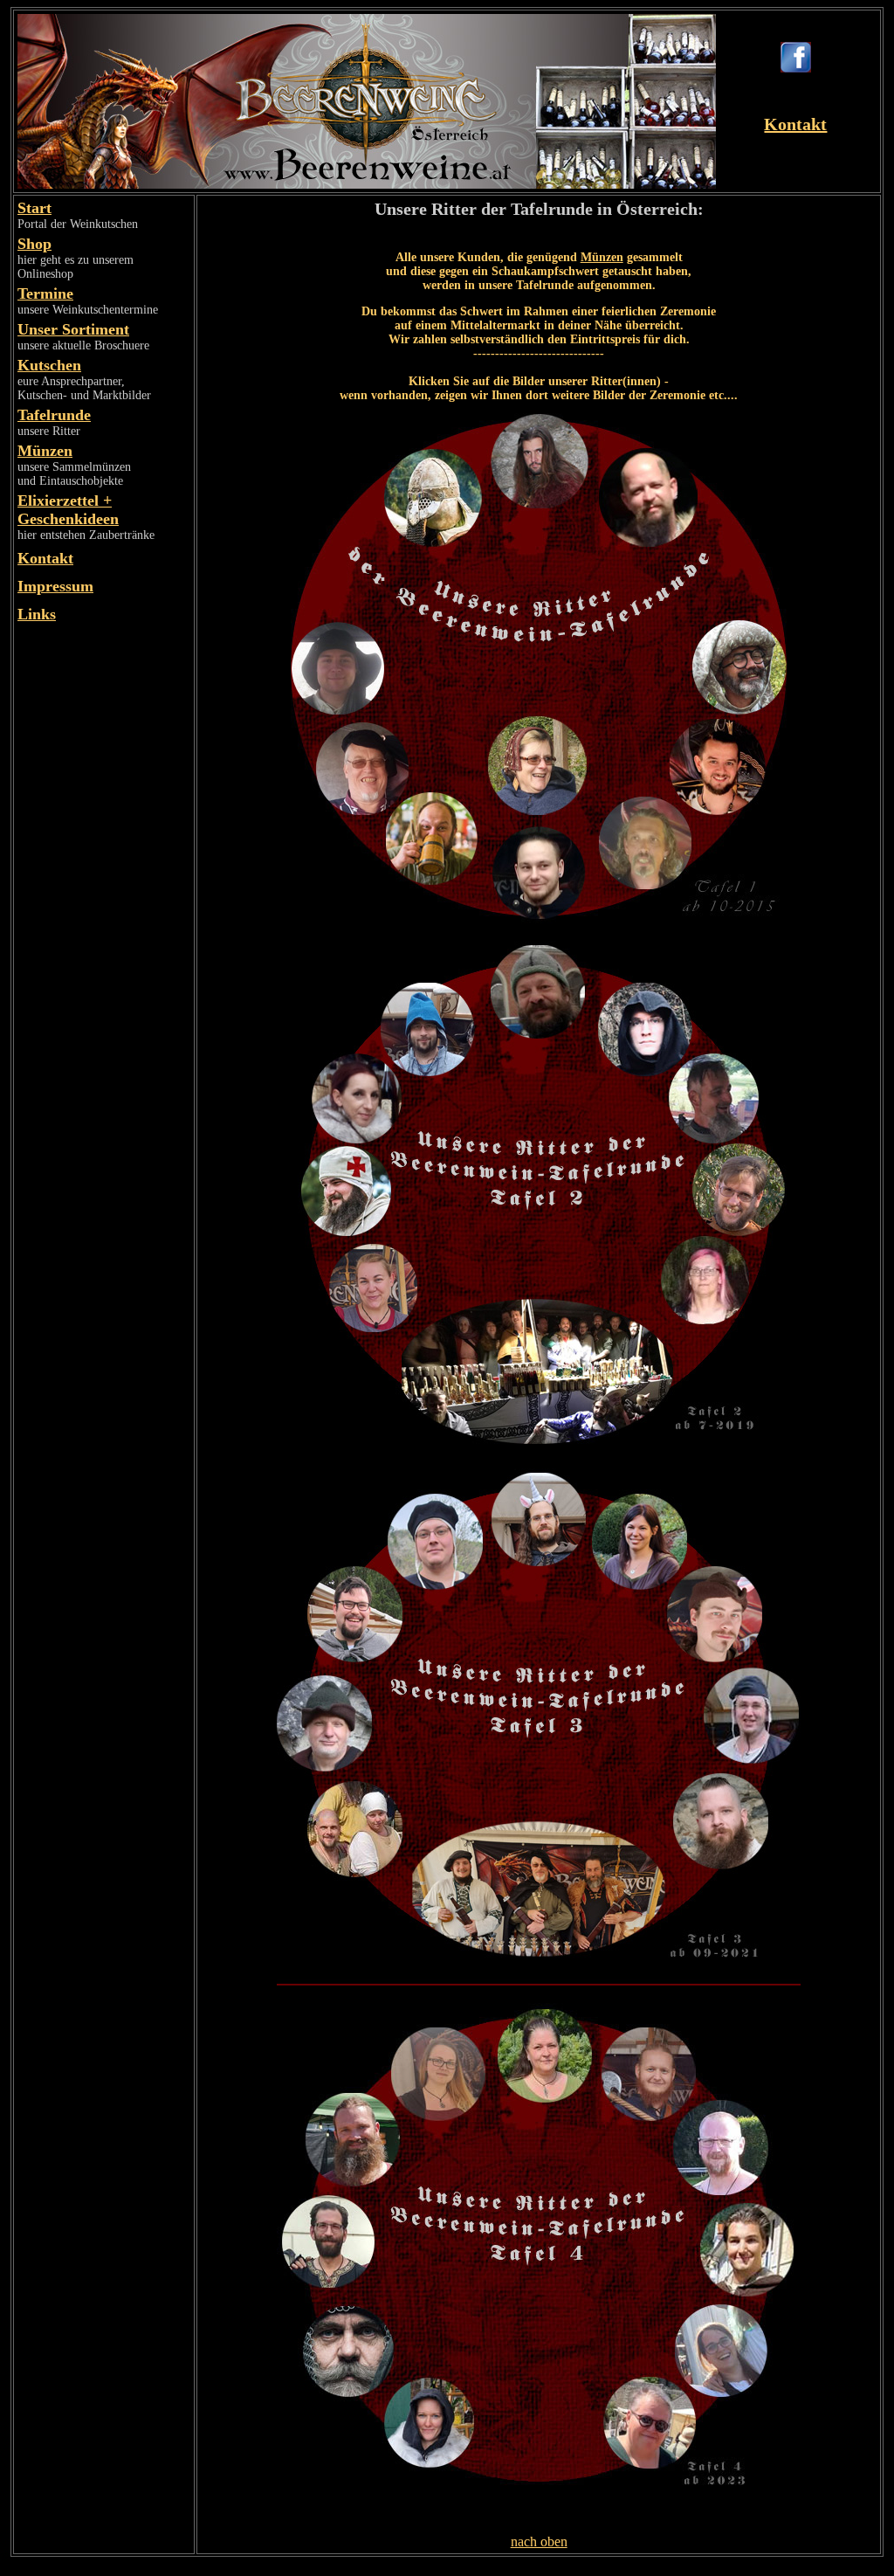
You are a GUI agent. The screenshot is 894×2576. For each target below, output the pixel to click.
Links (37, 614)
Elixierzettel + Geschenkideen (68, 510)
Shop (34, 244)
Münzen (45, 451)
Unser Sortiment (73, 329)
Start (34, 208)
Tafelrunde (54, 415)
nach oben (539, 2541)
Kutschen (49, 365)
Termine (45, 294)
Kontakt (795, 124)
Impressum (55, 586)
